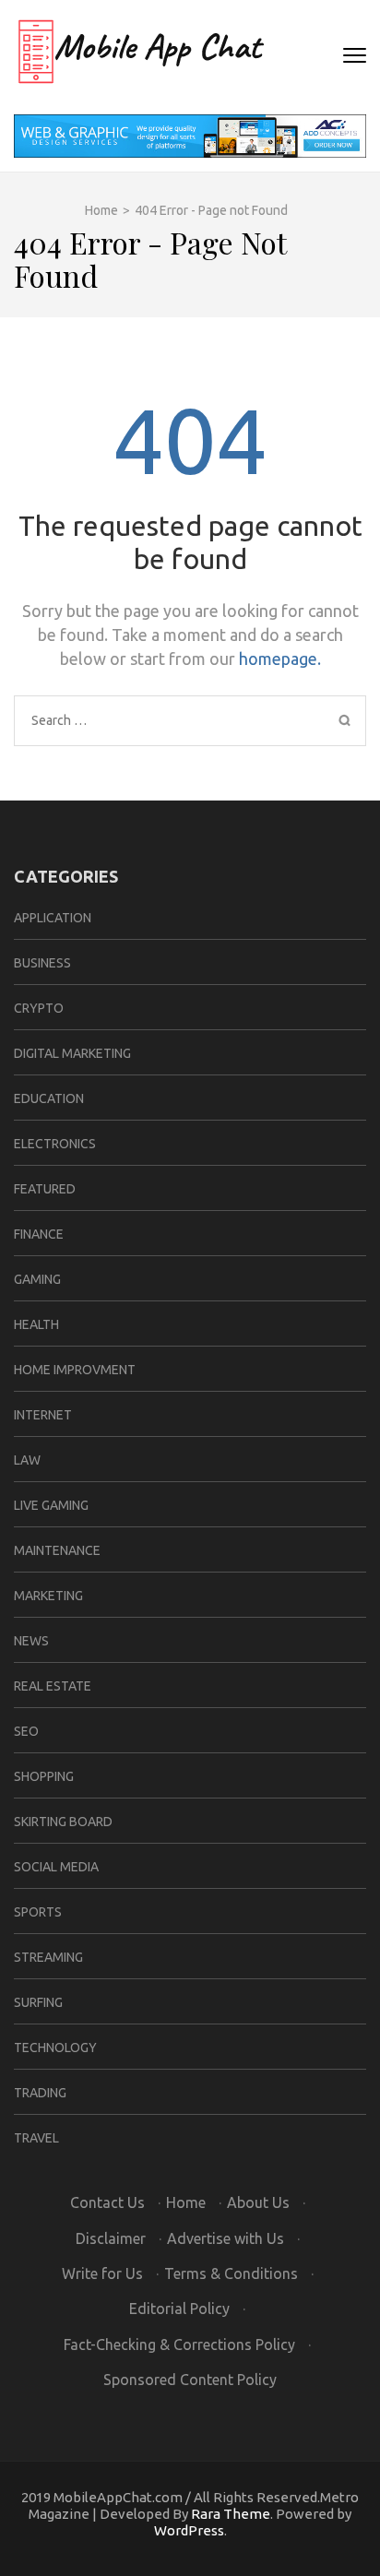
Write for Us (102, 2273)
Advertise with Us (226, 2238)
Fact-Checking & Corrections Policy (179, 2345)
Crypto (39, 1008)
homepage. (280, 659)
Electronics (55, 1144)
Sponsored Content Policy (190, 2380)
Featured (45, 1189)
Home (186, 2202)
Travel (36, 2138)
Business (42, 963)
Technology (55, 2048)
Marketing (48, 1596)
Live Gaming (51, 1505)
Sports (38, 1912)
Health (36, 1324)
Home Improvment (75, 1370)
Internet (43, 1415)
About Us (258, 2202)
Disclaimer (111, 2238)
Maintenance (57, 1550)
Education (49, 1098)
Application (53, 918)
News (31, 1641)
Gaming (37, 1279)
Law (27, 1460)
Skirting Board (63, 1822)
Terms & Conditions (231, 2273)
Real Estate (53, 1686)
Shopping (44, 1776)
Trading (40, 2093)
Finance (39, 1234)
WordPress (189, 2530)
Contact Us (107, 2202)
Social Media (56, 1867)
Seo (26, 1731)
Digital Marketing (72, 1053)
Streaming (48, 1957)
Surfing (38, 2002)
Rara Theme (231, 2514)
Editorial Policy (179, 2309)
